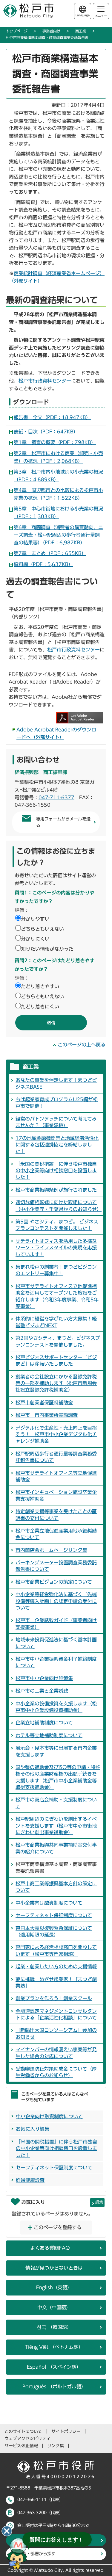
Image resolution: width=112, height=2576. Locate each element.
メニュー (101, 16)
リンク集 (56, 2446)
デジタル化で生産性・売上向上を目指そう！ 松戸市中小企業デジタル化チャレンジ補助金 (56, 1434)
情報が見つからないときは (54, 2268)
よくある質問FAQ (50, 2248)
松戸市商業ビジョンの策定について (54, 1582)
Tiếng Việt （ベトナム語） (54, 2347)
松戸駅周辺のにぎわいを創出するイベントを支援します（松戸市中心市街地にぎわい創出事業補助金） (56, 1826)
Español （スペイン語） (54, 2367)
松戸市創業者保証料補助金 (44, 1403)
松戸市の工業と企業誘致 (42, 1691)
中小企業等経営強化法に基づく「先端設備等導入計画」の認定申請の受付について (56, 1601)
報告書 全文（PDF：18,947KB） (52, 417)
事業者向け (51, 31)
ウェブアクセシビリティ (27, 2439)
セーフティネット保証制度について (54, 1915)
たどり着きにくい (40, 1007)
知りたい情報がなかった (47, 949)
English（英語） (54, 2287)
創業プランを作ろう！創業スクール (54, 1998)
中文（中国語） (54, 2307)
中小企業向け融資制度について (49, 1903)
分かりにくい (35, 939)
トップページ (17, 31)
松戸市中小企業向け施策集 (44, 1678)
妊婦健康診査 (30, 2180)
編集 (99, 2202)
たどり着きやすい (40, 986)
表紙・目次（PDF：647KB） (46, 432)
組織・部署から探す (37, 2554)
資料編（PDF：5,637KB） (43, 564)
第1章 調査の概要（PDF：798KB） (55, 442)
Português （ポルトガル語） (54, 2387)
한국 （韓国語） (54, 2327)
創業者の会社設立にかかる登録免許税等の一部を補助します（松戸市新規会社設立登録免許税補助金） (56, 1383)
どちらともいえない (42, 929)
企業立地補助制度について (44, 1723)
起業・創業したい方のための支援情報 (56, 1967)
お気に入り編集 (33, 2129)
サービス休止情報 (21, 2446)
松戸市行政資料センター (45, 381)
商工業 (81, 31)
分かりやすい (35, 919)
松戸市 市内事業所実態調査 (47, 1415)
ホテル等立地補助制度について (49, 1735)
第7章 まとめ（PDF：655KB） (50, 553)
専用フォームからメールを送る (63, 822)
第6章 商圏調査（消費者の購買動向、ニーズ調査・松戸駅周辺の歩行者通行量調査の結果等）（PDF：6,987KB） (58, 535)
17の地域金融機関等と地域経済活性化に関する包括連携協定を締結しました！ (57, 1145)
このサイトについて (23, 2431)
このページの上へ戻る (82, 1045)
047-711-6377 (56, 797)
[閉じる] (7, 2531)
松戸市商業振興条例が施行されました (56, 1190)
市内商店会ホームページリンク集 (51, 1550)
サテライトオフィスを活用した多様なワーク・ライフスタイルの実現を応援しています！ (56, 1248)
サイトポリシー (66, 2431)
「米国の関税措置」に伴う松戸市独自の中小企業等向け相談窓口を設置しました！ (56, 1171)
